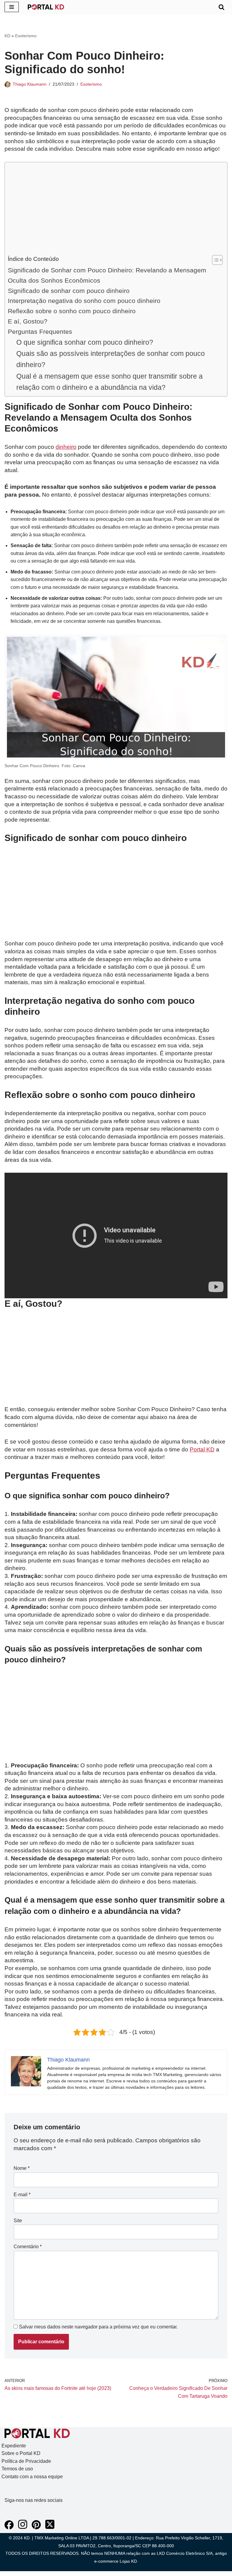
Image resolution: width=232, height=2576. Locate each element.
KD (7, 36)
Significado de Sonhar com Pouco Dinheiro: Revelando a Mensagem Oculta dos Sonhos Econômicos (107, 275)
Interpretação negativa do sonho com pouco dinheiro (84, 301)
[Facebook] (9, 2528)
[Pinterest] (36, 2528)
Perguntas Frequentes (40, 332)
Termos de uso (17, 2469)
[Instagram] (23, 2528)
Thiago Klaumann (30, 84)
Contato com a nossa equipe (32, 2477)
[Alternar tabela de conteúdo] (214, 260)
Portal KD (202, 1449)
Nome (22, 2168)
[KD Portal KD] (46, 7)
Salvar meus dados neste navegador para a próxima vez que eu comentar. (98, 2327)
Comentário (28, 2247)
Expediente (14, 2446)
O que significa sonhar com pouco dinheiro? (85, 342)
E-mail (22, 2195)
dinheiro (66, 447)
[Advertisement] (114, 210)
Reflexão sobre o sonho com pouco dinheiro (72, 311)
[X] (50, 2528)
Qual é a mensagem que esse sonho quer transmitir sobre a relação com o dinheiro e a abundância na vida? (110, 382)
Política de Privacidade (26, 2461)
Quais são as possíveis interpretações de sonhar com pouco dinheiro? (111, 359)
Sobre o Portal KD (21, 2453)
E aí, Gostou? (28, 321)
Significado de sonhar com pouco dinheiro (69, 291)
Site (18, 2221)
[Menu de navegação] (12, 7)
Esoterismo (26, 36)
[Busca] (221, 7)
